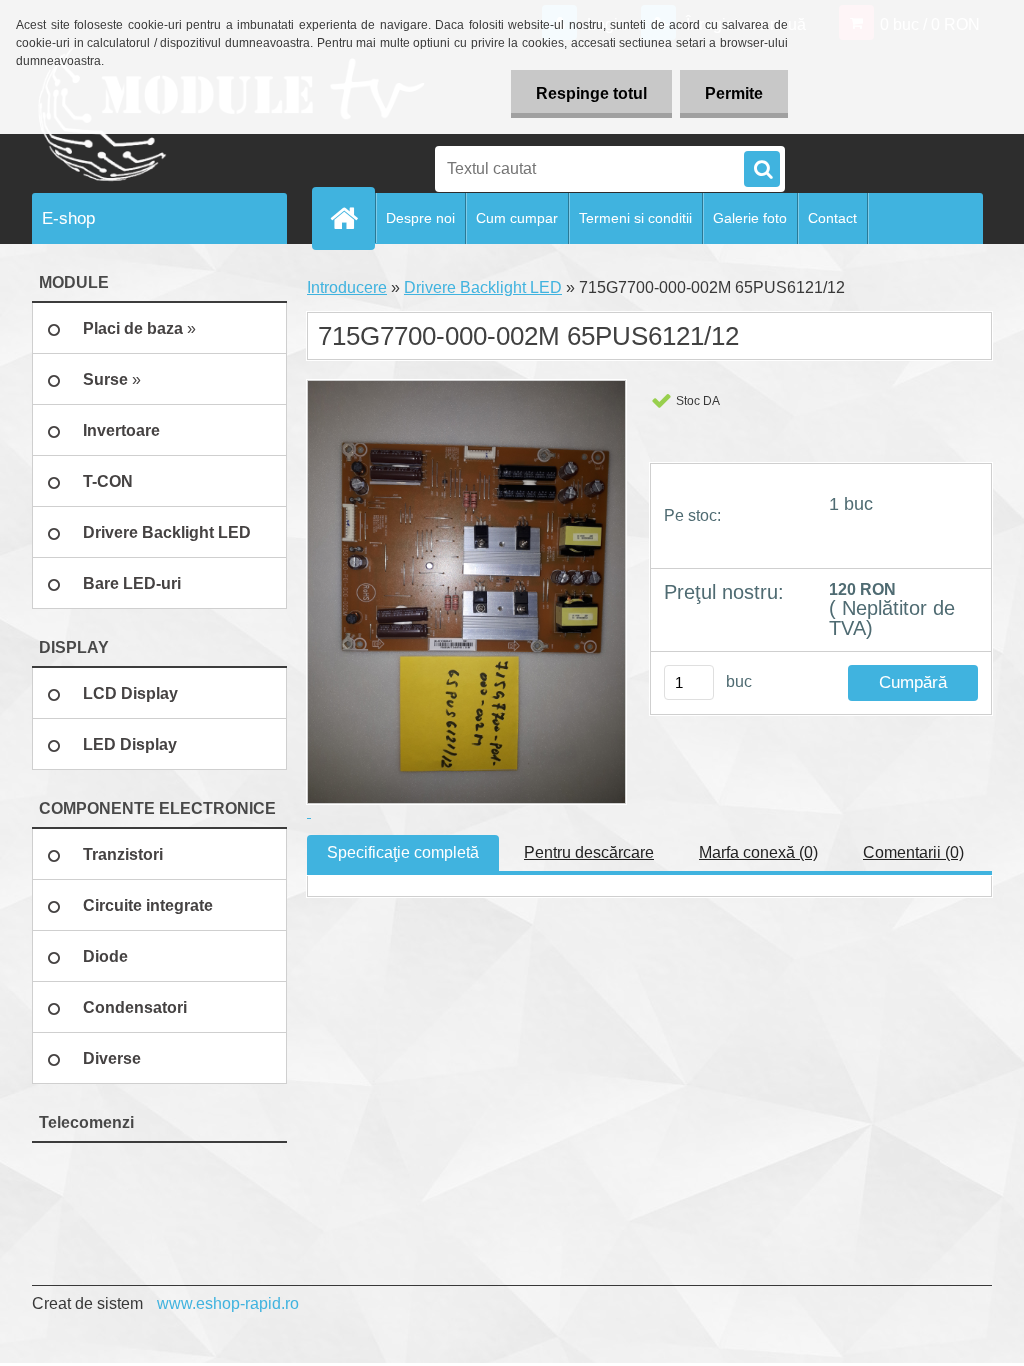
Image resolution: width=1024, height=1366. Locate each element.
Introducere (347, 287)
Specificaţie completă (403, 852)
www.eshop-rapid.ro (228, 1303)
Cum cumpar (517, 218)
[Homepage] (352, 218)
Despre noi (420, 218)
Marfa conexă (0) (758, 852)
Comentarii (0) (913, 852)
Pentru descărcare (589, 852)
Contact (832, 218)
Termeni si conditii (635, 218)
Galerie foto (750, 218)
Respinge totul (591, 93)
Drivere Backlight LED (483, 287)
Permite (734, 93)
